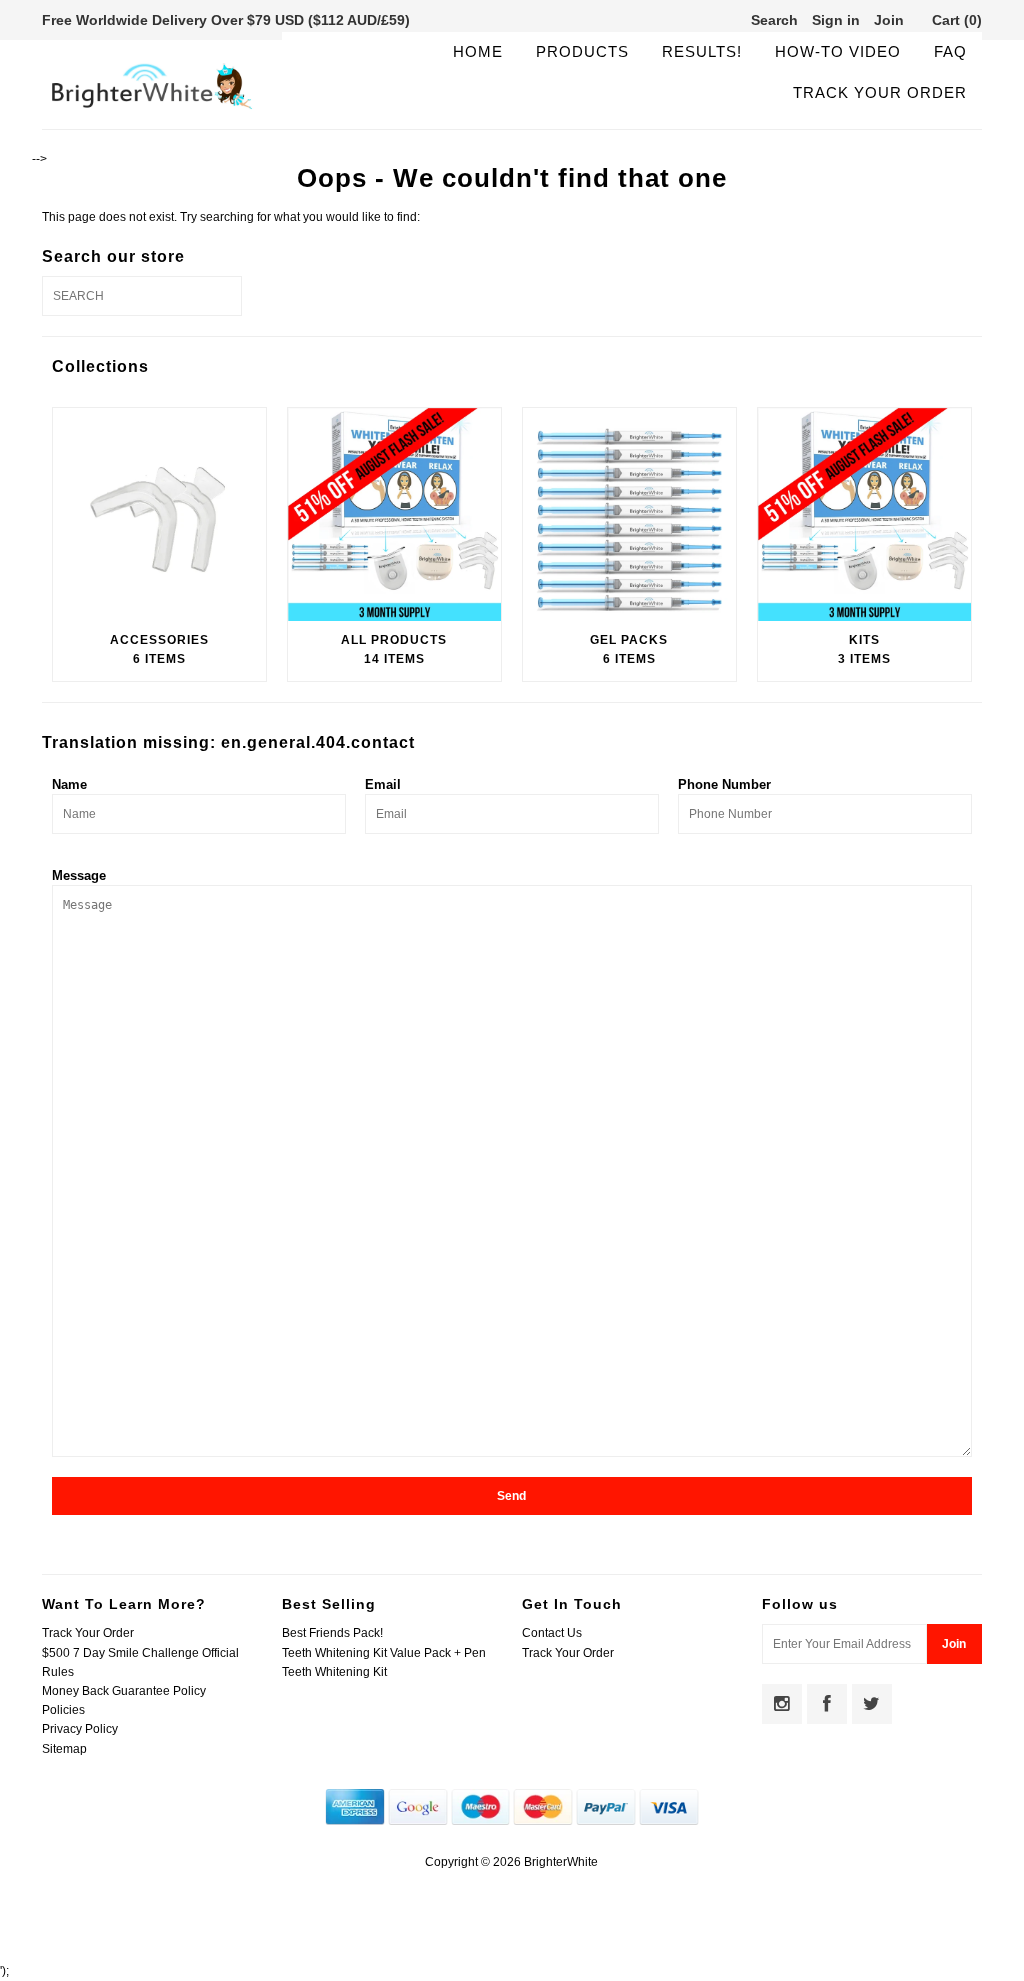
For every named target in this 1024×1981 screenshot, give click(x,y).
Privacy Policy (80, 1729)
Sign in (836, 20)
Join (889, 20)
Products (582, 51)
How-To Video (838, 51)
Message (79, 875)
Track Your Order (880, 92)
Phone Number (724, 784)
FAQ (950, 51)
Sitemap (64, 1749)
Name (69, 784)
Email (383, 784)
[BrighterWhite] (152, 108)
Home (478, 51)
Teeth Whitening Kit (334, 1672)
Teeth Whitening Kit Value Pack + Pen (384, 1653)
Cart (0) (957, 20)
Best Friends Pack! (332, 1633)
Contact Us (552, 1633)
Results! (702, 51)
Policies (63, 1710)
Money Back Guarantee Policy (124, 1691)
